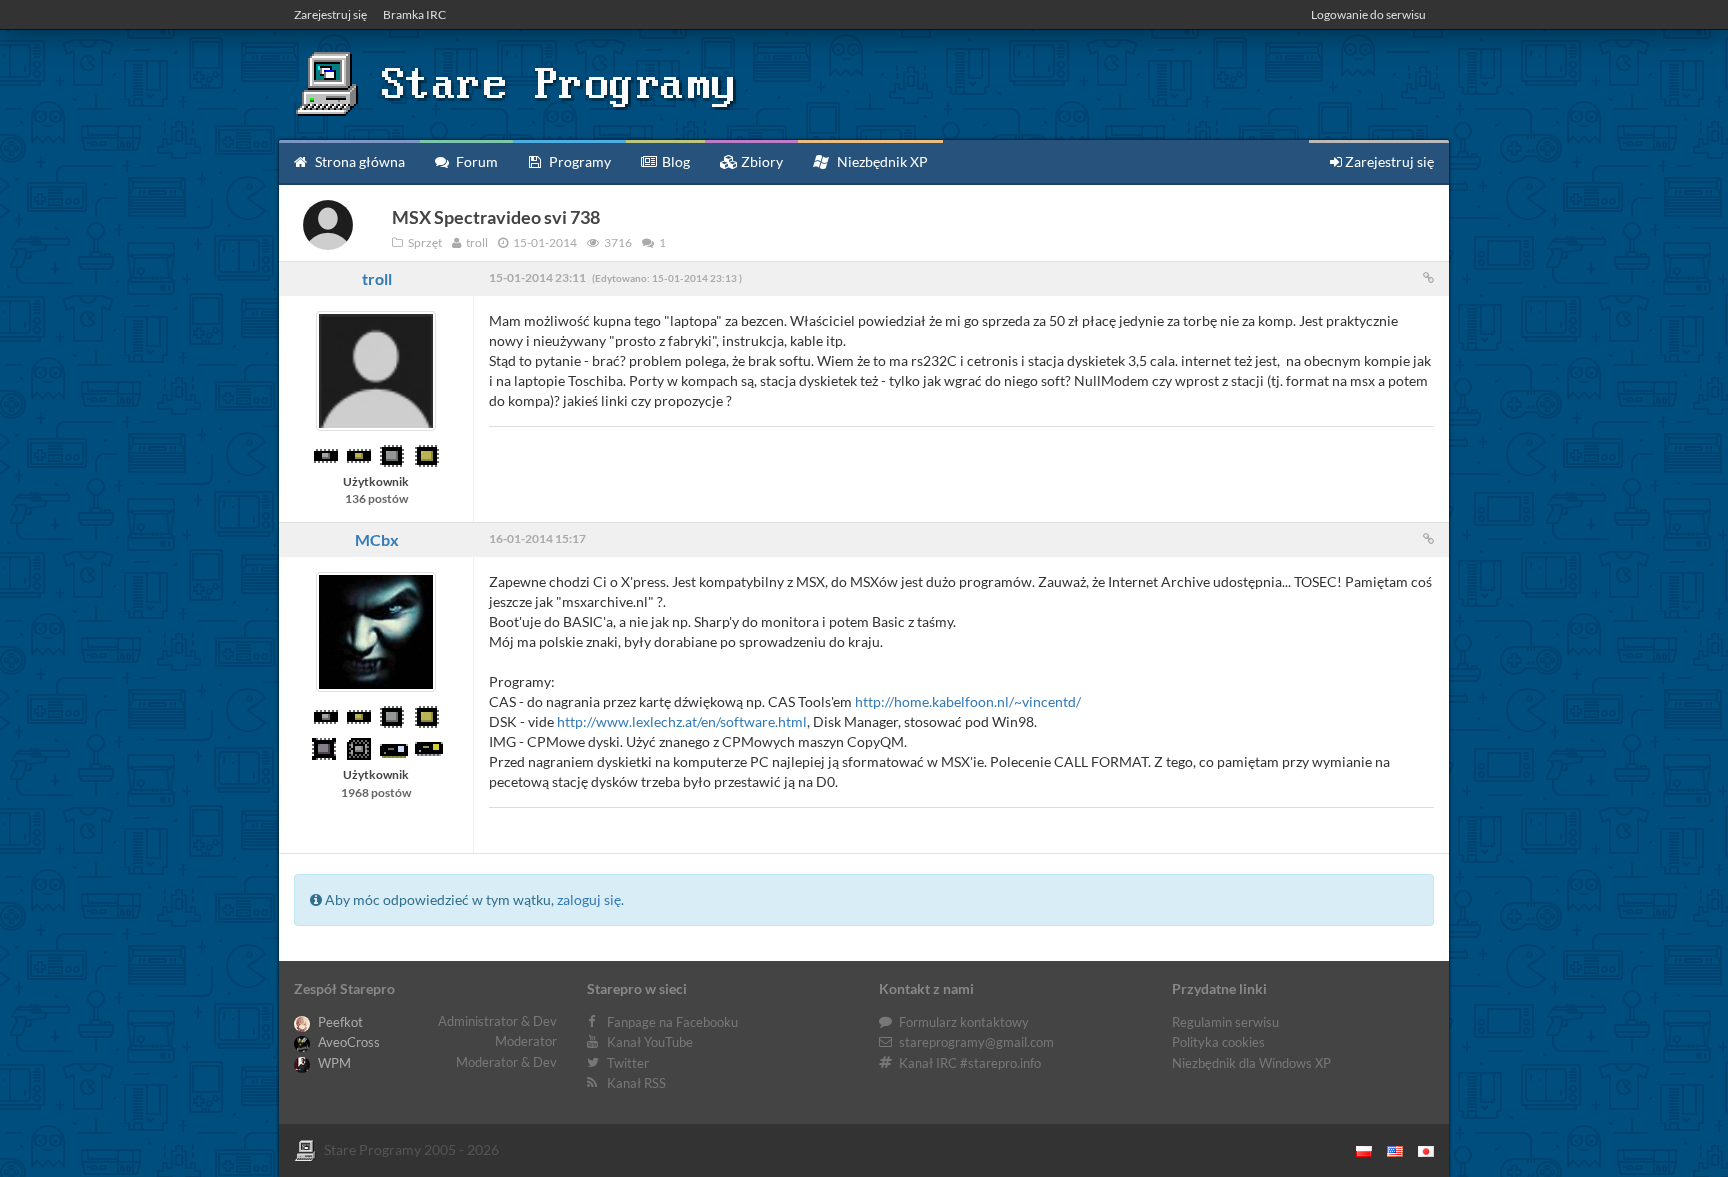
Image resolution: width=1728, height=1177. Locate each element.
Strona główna (358, 161)
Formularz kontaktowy (964, 1022)
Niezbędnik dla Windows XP (1251, 1063)
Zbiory (760, 161)
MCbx (377, 539)
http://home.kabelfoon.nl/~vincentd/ (968, 701)
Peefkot (339, 1022)
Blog (674, 161)
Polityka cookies (1218, 1042)
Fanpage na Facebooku (672, 1022)
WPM (333, 1063)
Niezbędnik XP (881, 161)
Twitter (628, 1063)
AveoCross (347, 1042)
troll (377, 278)
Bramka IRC (414, 14)
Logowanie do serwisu (1368, 14)
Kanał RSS (636, 1083)
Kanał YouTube (650, 1042)
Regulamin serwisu (1225, 1022)
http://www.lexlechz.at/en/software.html (682, 721)
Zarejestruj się (330, 14)
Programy (578, 161)
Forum (475, 161)
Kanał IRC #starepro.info (970, 1063)
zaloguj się (589, 899)
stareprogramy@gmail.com (976, 1042)
